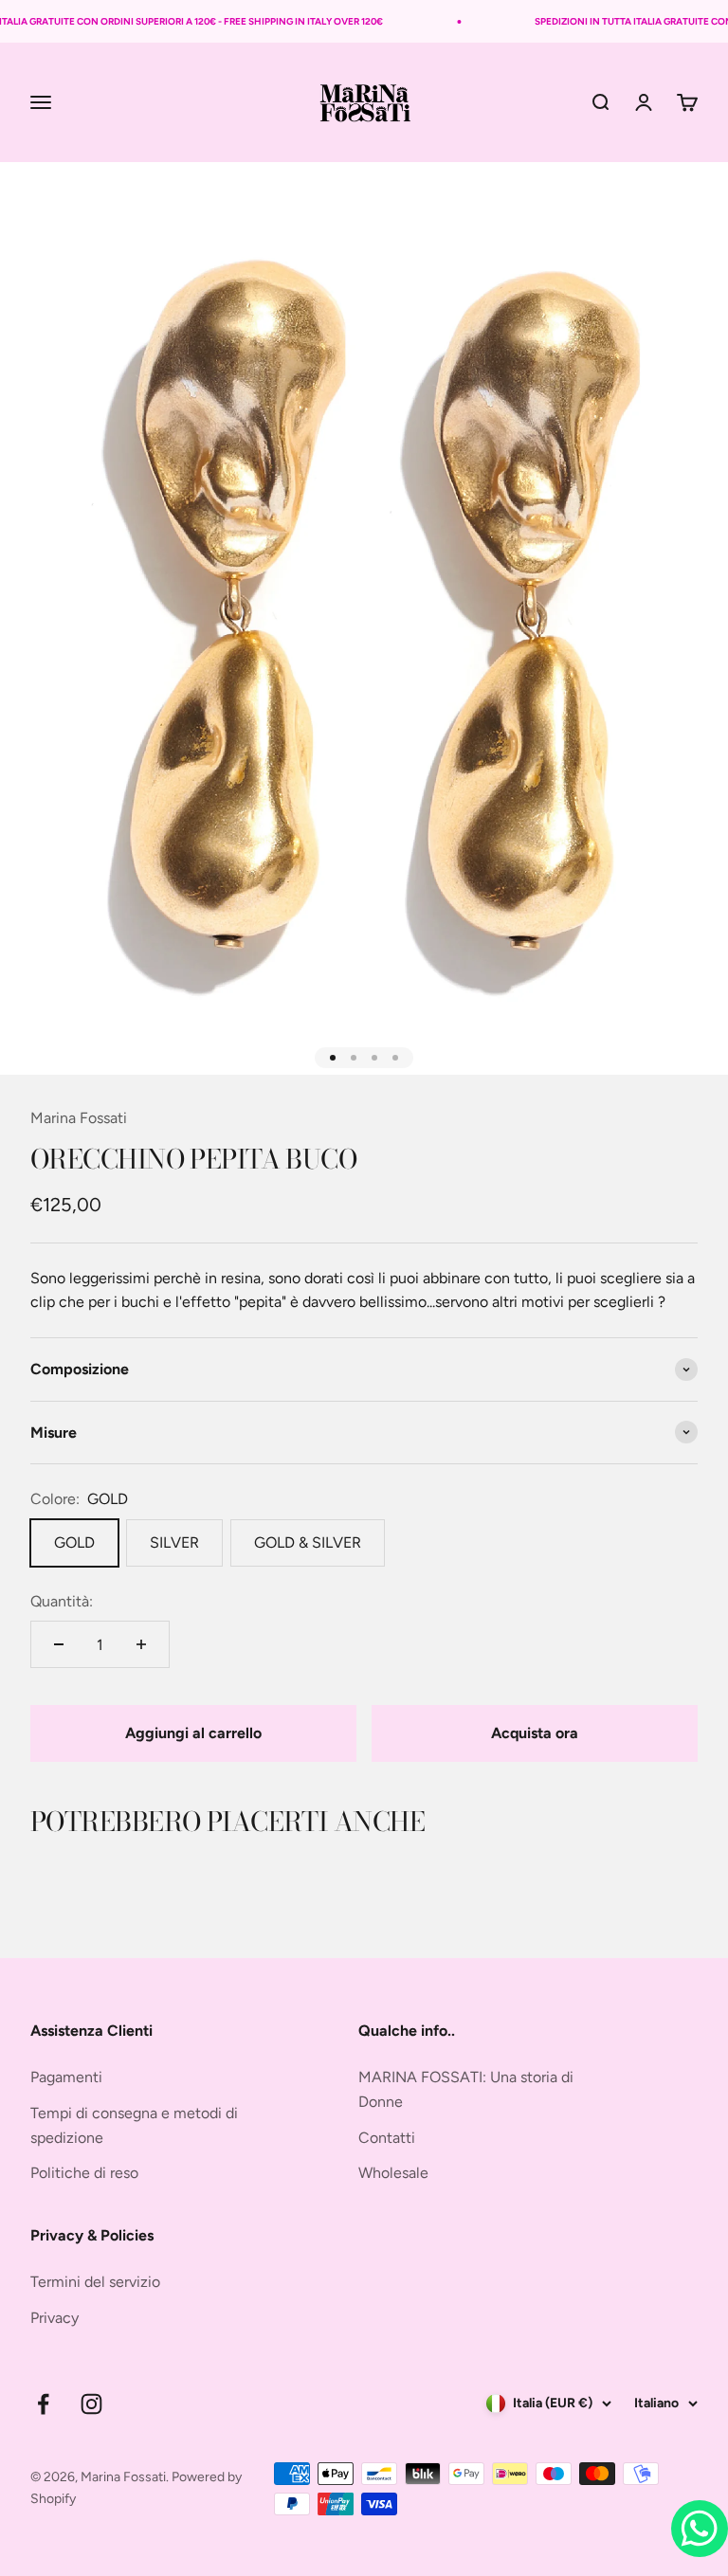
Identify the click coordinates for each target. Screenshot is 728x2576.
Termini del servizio (95, 2282)
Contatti (387, 2138)
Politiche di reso (84, 2173)
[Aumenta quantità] (141, 1644)
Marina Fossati (79, 1118)
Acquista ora (535, 1733)
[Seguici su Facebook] (43, 2404)
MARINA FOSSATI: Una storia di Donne (466, 2089)
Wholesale (393, 2173)
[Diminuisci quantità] (59, 1644)
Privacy (55, 2318)
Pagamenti (66, 2077)
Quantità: (62, 1601)
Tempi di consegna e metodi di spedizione (134, 2125)
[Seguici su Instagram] (91, 2404)
